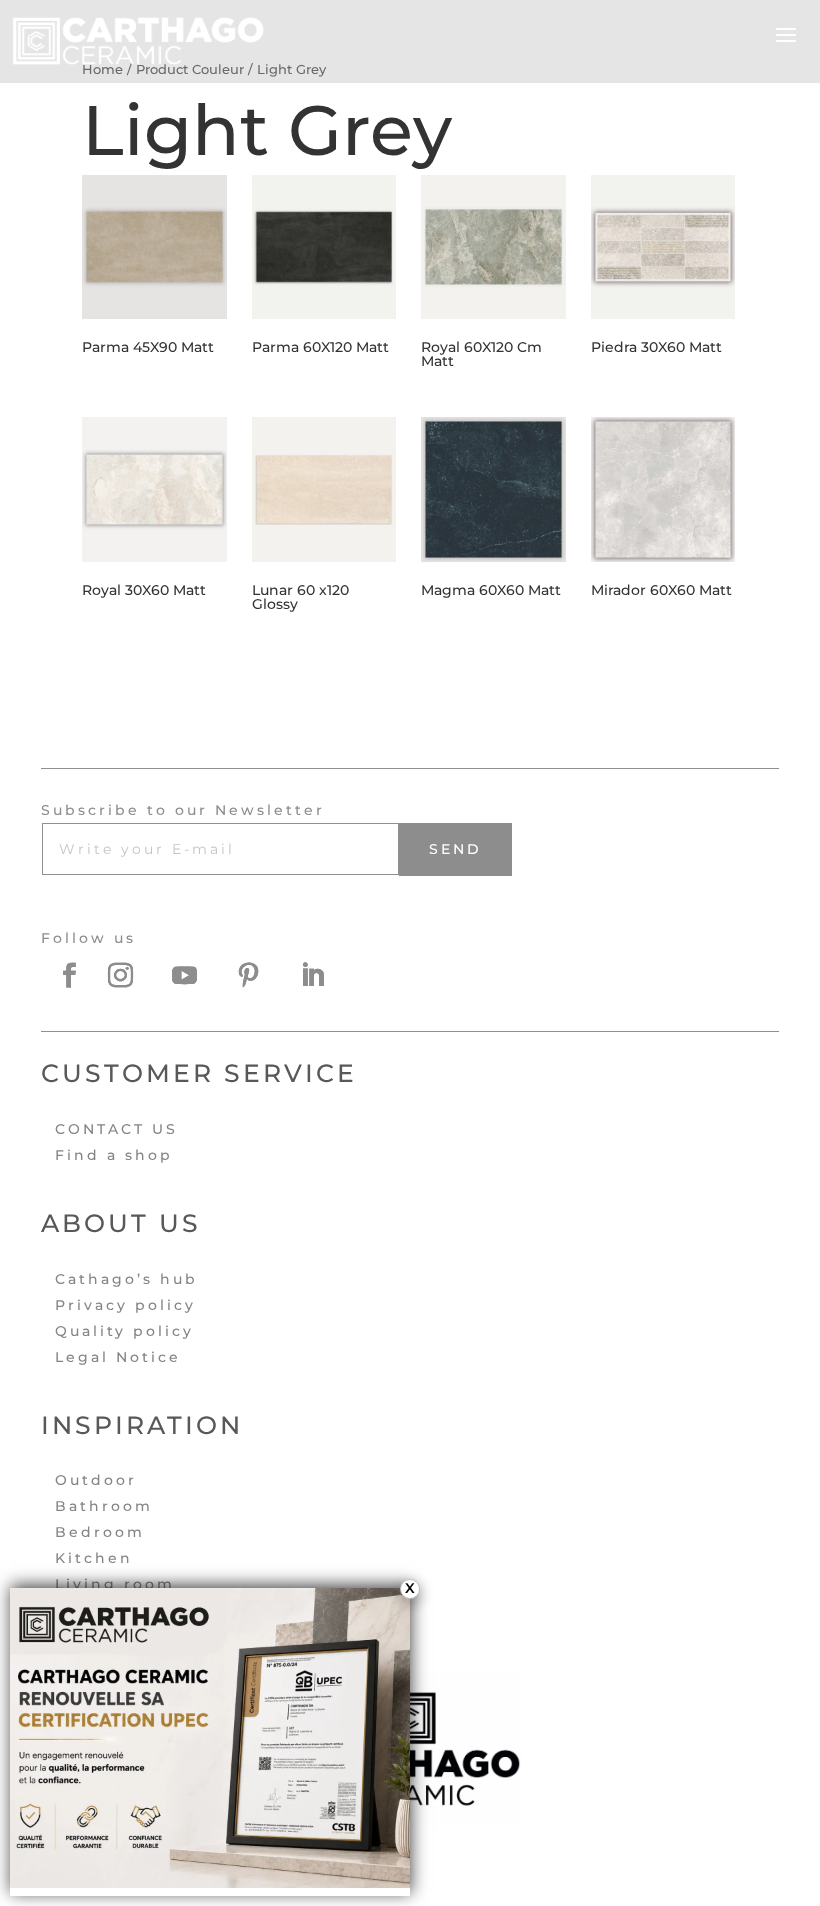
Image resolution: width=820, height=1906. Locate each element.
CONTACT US (116, 1129)
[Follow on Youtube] (197, 976)
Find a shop (114, 1155)
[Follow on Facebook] (69, 976)
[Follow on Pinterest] (261, 976)
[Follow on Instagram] (133, 976)
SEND (455, 849)
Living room (115, 1584)
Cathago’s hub (126, 1279)
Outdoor (96, 1480)
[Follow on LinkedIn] (325, 976)
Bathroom (104, 1506)
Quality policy (124, 1331)
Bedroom (100, 1532)
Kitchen (94, 1558)
